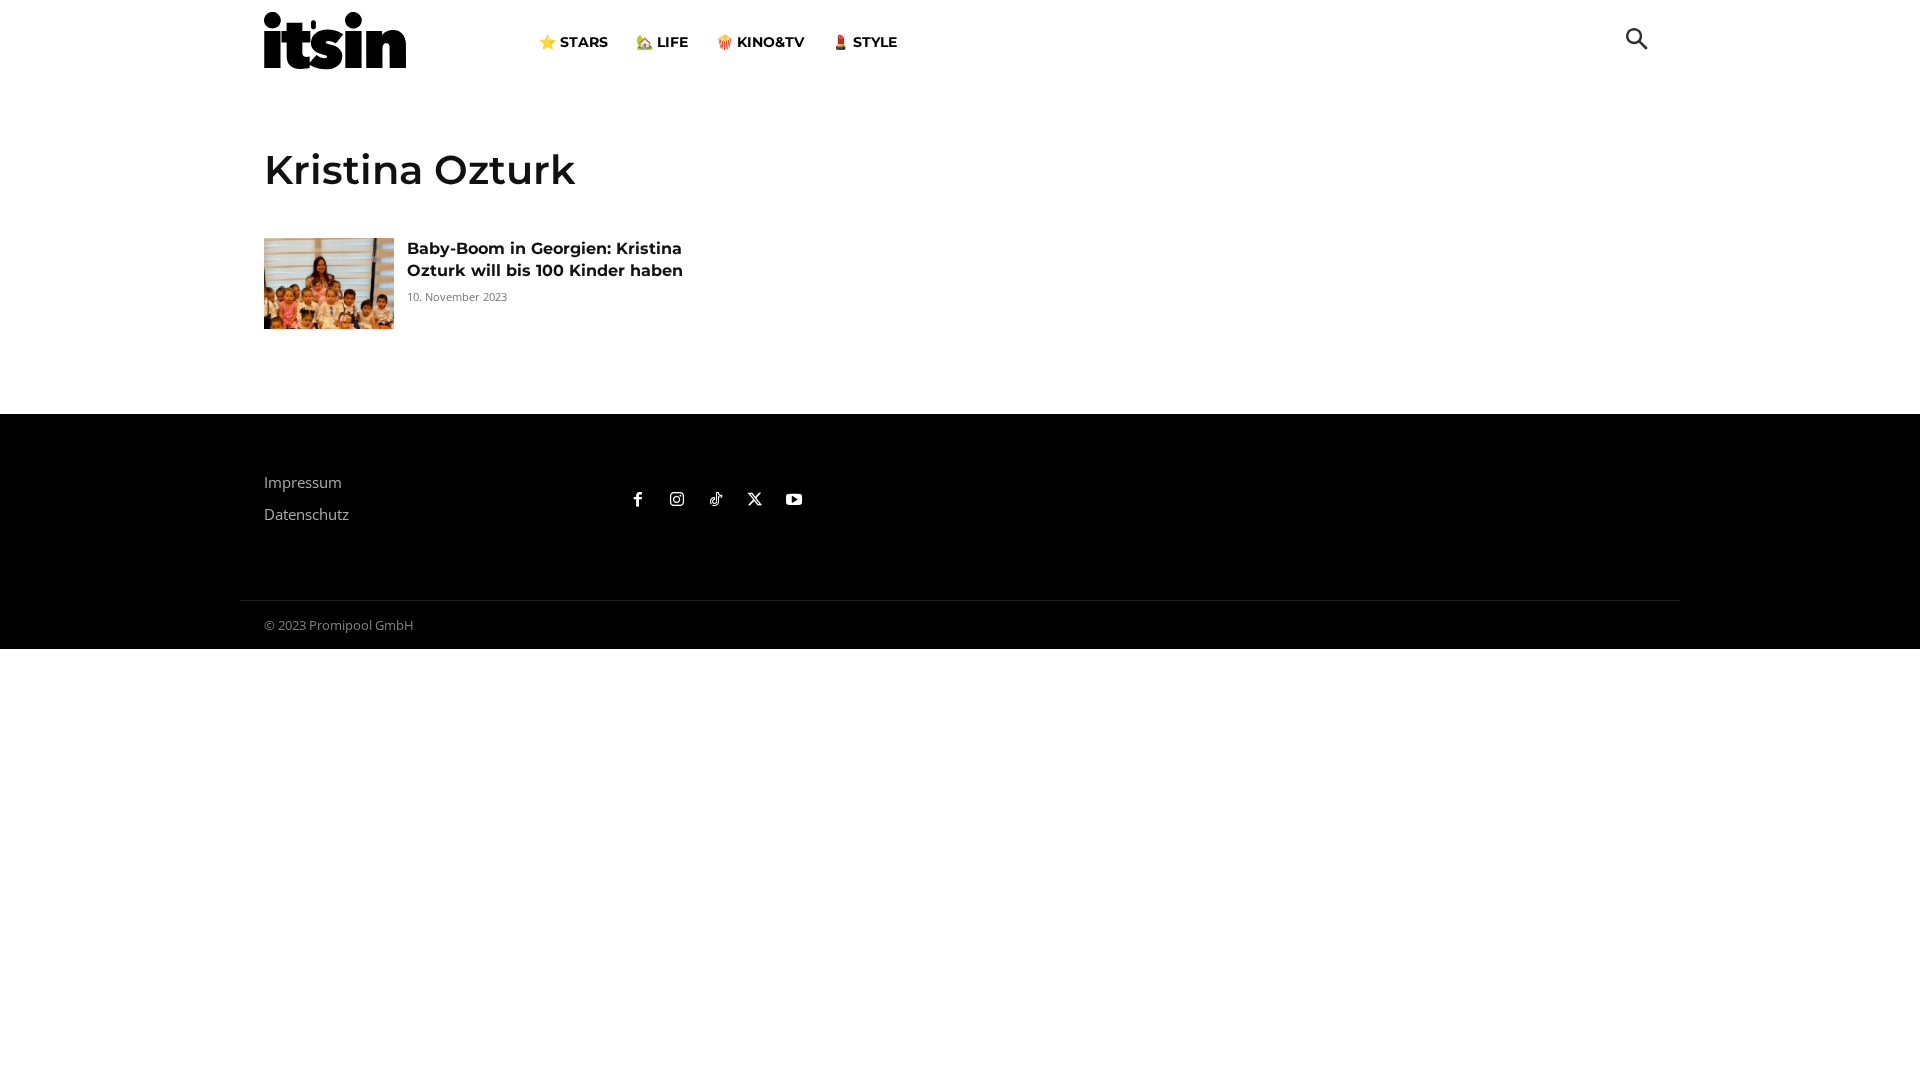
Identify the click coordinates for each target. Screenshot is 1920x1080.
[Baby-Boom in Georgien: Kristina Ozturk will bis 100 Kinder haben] (329, 283)
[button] (1637, 41)
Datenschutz (306, 514)
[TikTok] (716, 500)
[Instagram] (677, 500)
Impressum (303, 482)
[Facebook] (638, 500)
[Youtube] (793, 500)
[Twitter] (754, 500)
